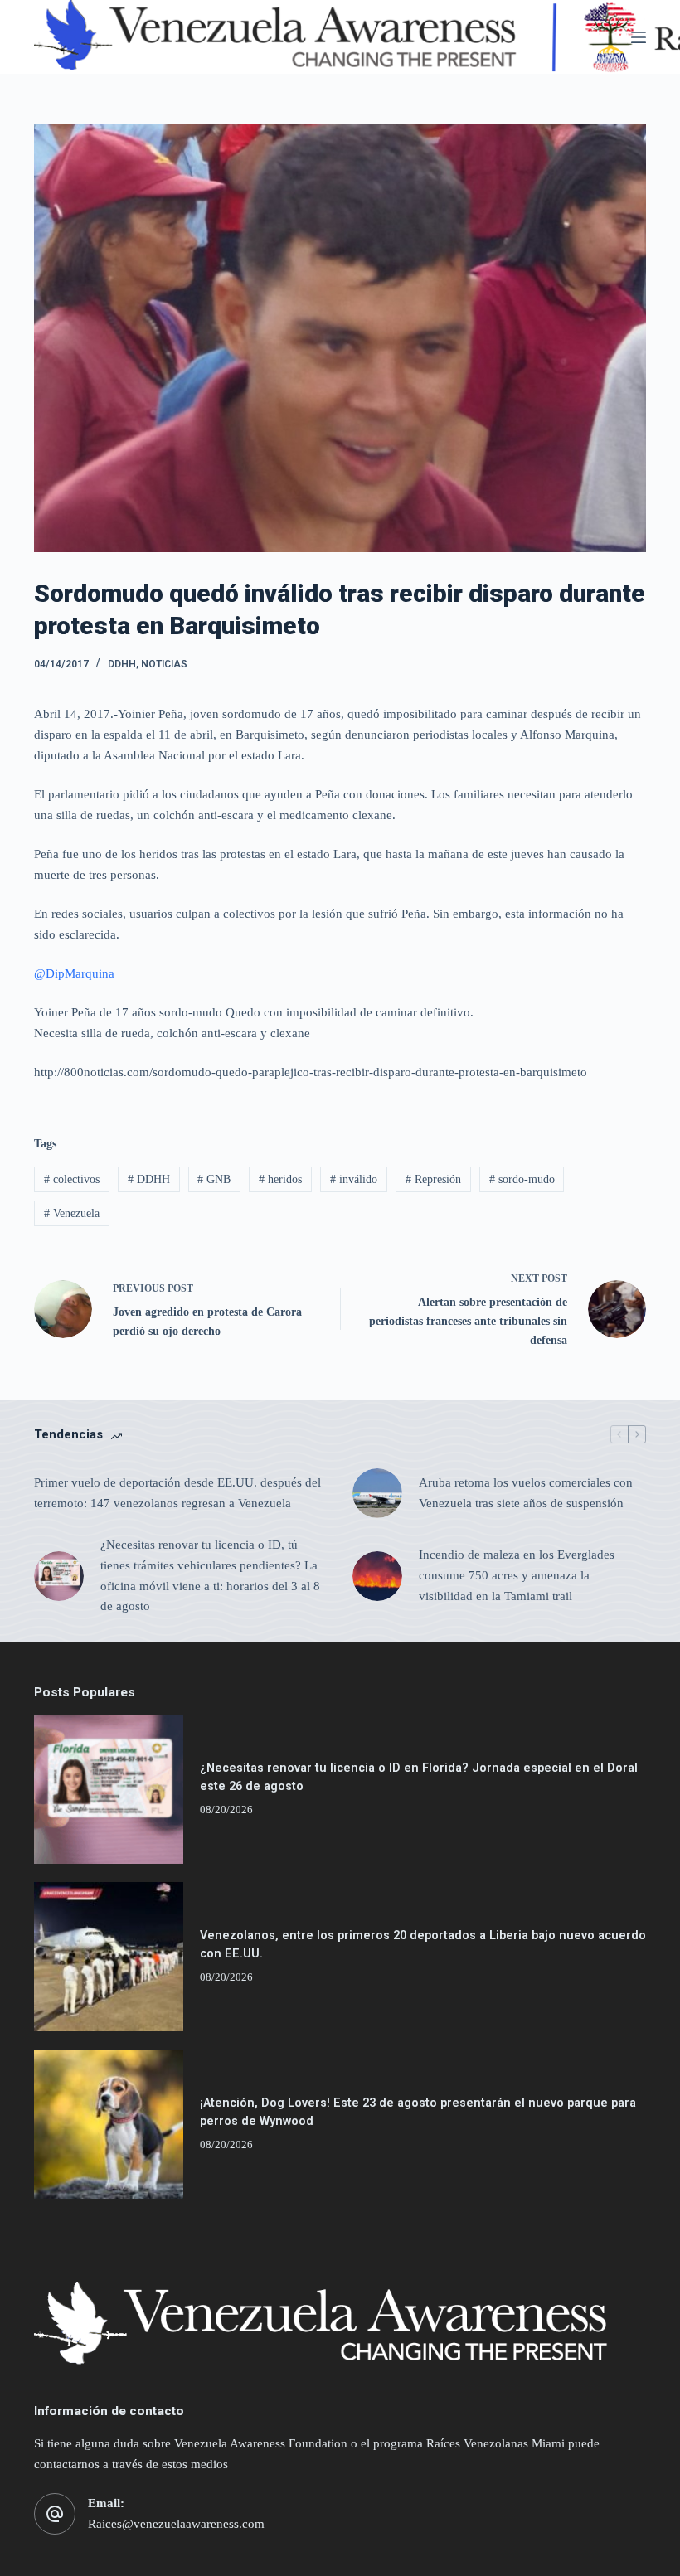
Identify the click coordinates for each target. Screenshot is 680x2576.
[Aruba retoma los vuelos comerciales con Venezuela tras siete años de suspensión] (377, 1493)
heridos (280, 1179)
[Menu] (639, 37)
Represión (433, 1179)
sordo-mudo (522, 1179)
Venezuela (72, 1213)
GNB (214, 1179)
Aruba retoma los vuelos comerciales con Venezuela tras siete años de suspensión (526, 1493)
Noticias (164, 664)
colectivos (72, 1179)
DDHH (122, 664)
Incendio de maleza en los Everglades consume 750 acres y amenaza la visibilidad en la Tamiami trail (517, 1575)
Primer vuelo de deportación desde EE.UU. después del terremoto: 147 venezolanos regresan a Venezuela (177, 1493)
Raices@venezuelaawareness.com (176, 2524)
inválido (354, 1179)
